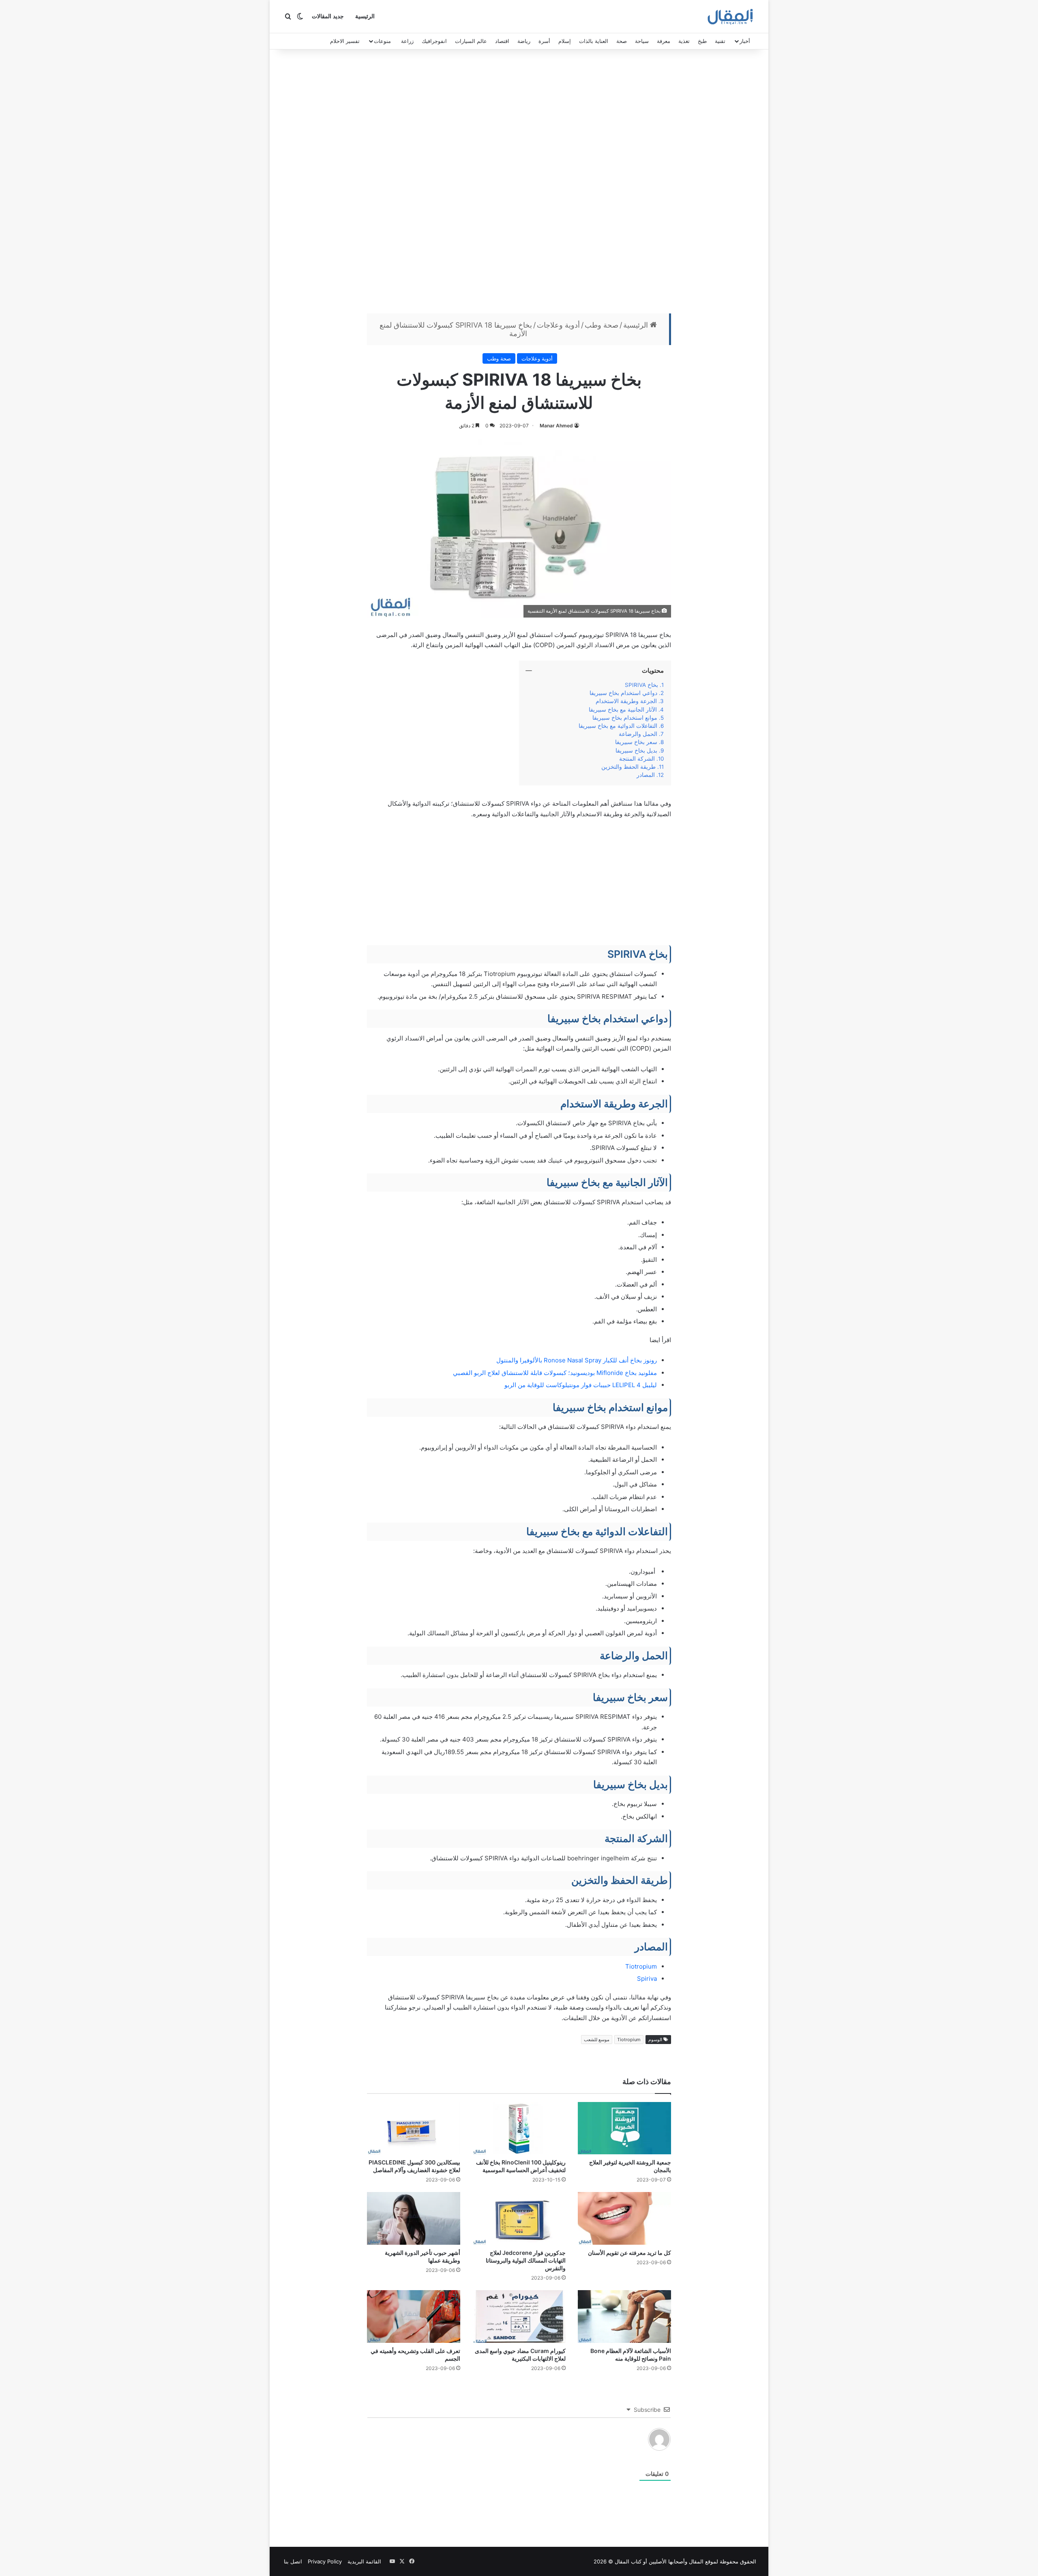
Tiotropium (641, 1966)
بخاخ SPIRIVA (640, 685)
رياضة (524, 41)
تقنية (720, 41)
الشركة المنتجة (637, 759)
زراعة (407, 41)
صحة (622, 41)
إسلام (565, 41)
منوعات (382, 41)
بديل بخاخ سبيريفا (636, 751)
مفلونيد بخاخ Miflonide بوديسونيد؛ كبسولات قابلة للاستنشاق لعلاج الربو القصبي (555, 1373)
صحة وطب (602, 325)
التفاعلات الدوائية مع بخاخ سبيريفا (618, 726)
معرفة (664, 41)
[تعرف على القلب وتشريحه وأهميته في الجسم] (414, 2316)
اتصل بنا (293, 2561)
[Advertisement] (519, 183)
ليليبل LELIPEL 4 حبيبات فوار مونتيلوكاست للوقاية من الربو (581, 1385)
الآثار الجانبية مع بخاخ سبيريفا (621, 710)
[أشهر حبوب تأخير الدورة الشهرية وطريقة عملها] (414, 2218)
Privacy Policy (325, 2561)
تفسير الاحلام (345, 41)
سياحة (642, 41)
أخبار (745, 41)
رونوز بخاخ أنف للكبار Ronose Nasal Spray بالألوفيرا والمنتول (577, 1360)
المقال (696, 2561)
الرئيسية (365, 16)
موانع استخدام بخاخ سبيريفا (625, 718)
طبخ (702, 41)
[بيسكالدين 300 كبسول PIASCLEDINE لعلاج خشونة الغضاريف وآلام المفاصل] (414, 2128)
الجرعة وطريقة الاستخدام (626, 701)
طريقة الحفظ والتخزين (628, 767)
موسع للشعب (597, 2040)
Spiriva (647, 1979)
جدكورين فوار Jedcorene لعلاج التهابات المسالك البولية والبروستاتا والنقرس (526, 2260)
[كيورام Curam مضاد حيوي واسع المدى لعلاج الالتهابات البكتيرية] (519, 2316)
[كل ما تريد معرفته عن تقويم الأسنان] (624, 2218)
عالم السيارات (471, 41)
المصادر (646, 775)
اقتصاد (502, 41)
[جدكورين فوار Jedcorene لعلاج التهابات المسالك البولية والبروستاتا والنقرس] (519, 2218)
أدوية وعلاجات (558, 325)
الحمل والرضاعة (637, 734)
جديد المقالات (328, 16)
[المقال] (730, 17)
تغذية (684, 41)
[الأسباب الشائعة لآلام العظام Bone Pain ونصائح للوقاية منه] (624, 2316)
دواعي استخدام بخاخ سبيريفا (623, 693)
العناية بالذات (594, 41)
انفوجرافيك (434, 41)
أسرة (544, 41)
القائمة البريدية (364, 2561)
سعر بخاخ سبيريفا (636, 742)
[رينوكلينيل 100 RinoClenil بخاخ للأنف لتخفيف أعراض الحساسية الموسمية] (519, 2128)
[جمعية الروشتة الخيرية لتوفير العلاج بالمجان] (624, 2128)
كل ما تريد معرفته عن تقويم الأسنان (629, 2253)
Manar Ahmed (556, 426)
